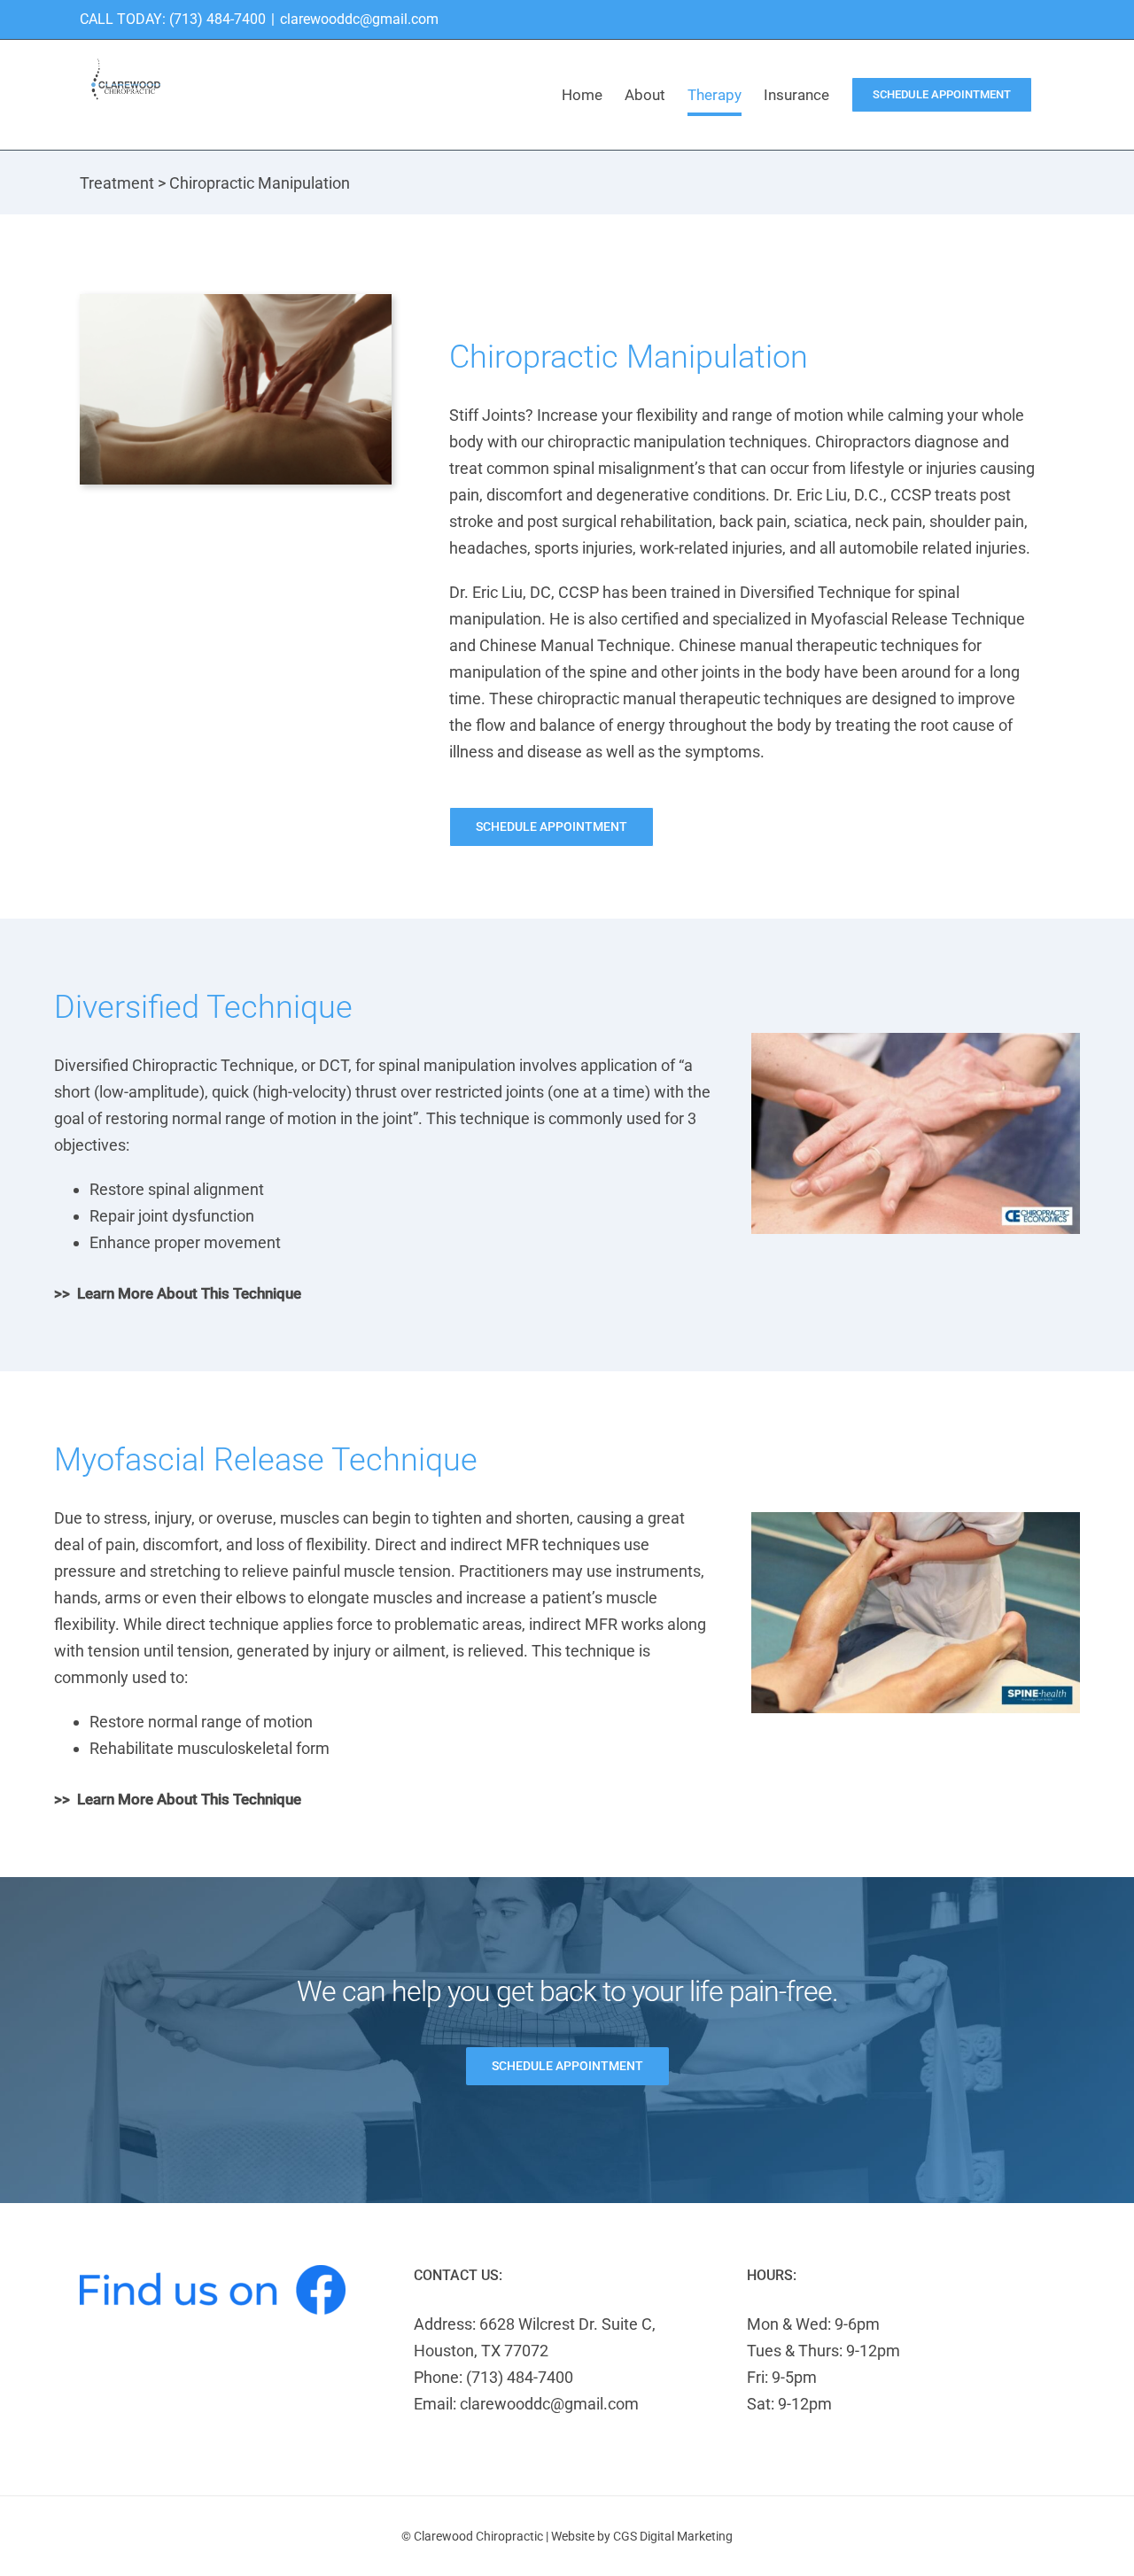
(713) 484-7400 (217, 19)
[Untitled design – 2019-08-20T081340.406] (916, 1040)
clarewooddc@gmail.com (359, 19)
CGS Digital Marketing (673, 2536)
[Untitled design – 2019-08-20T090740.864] (916, 1520)
